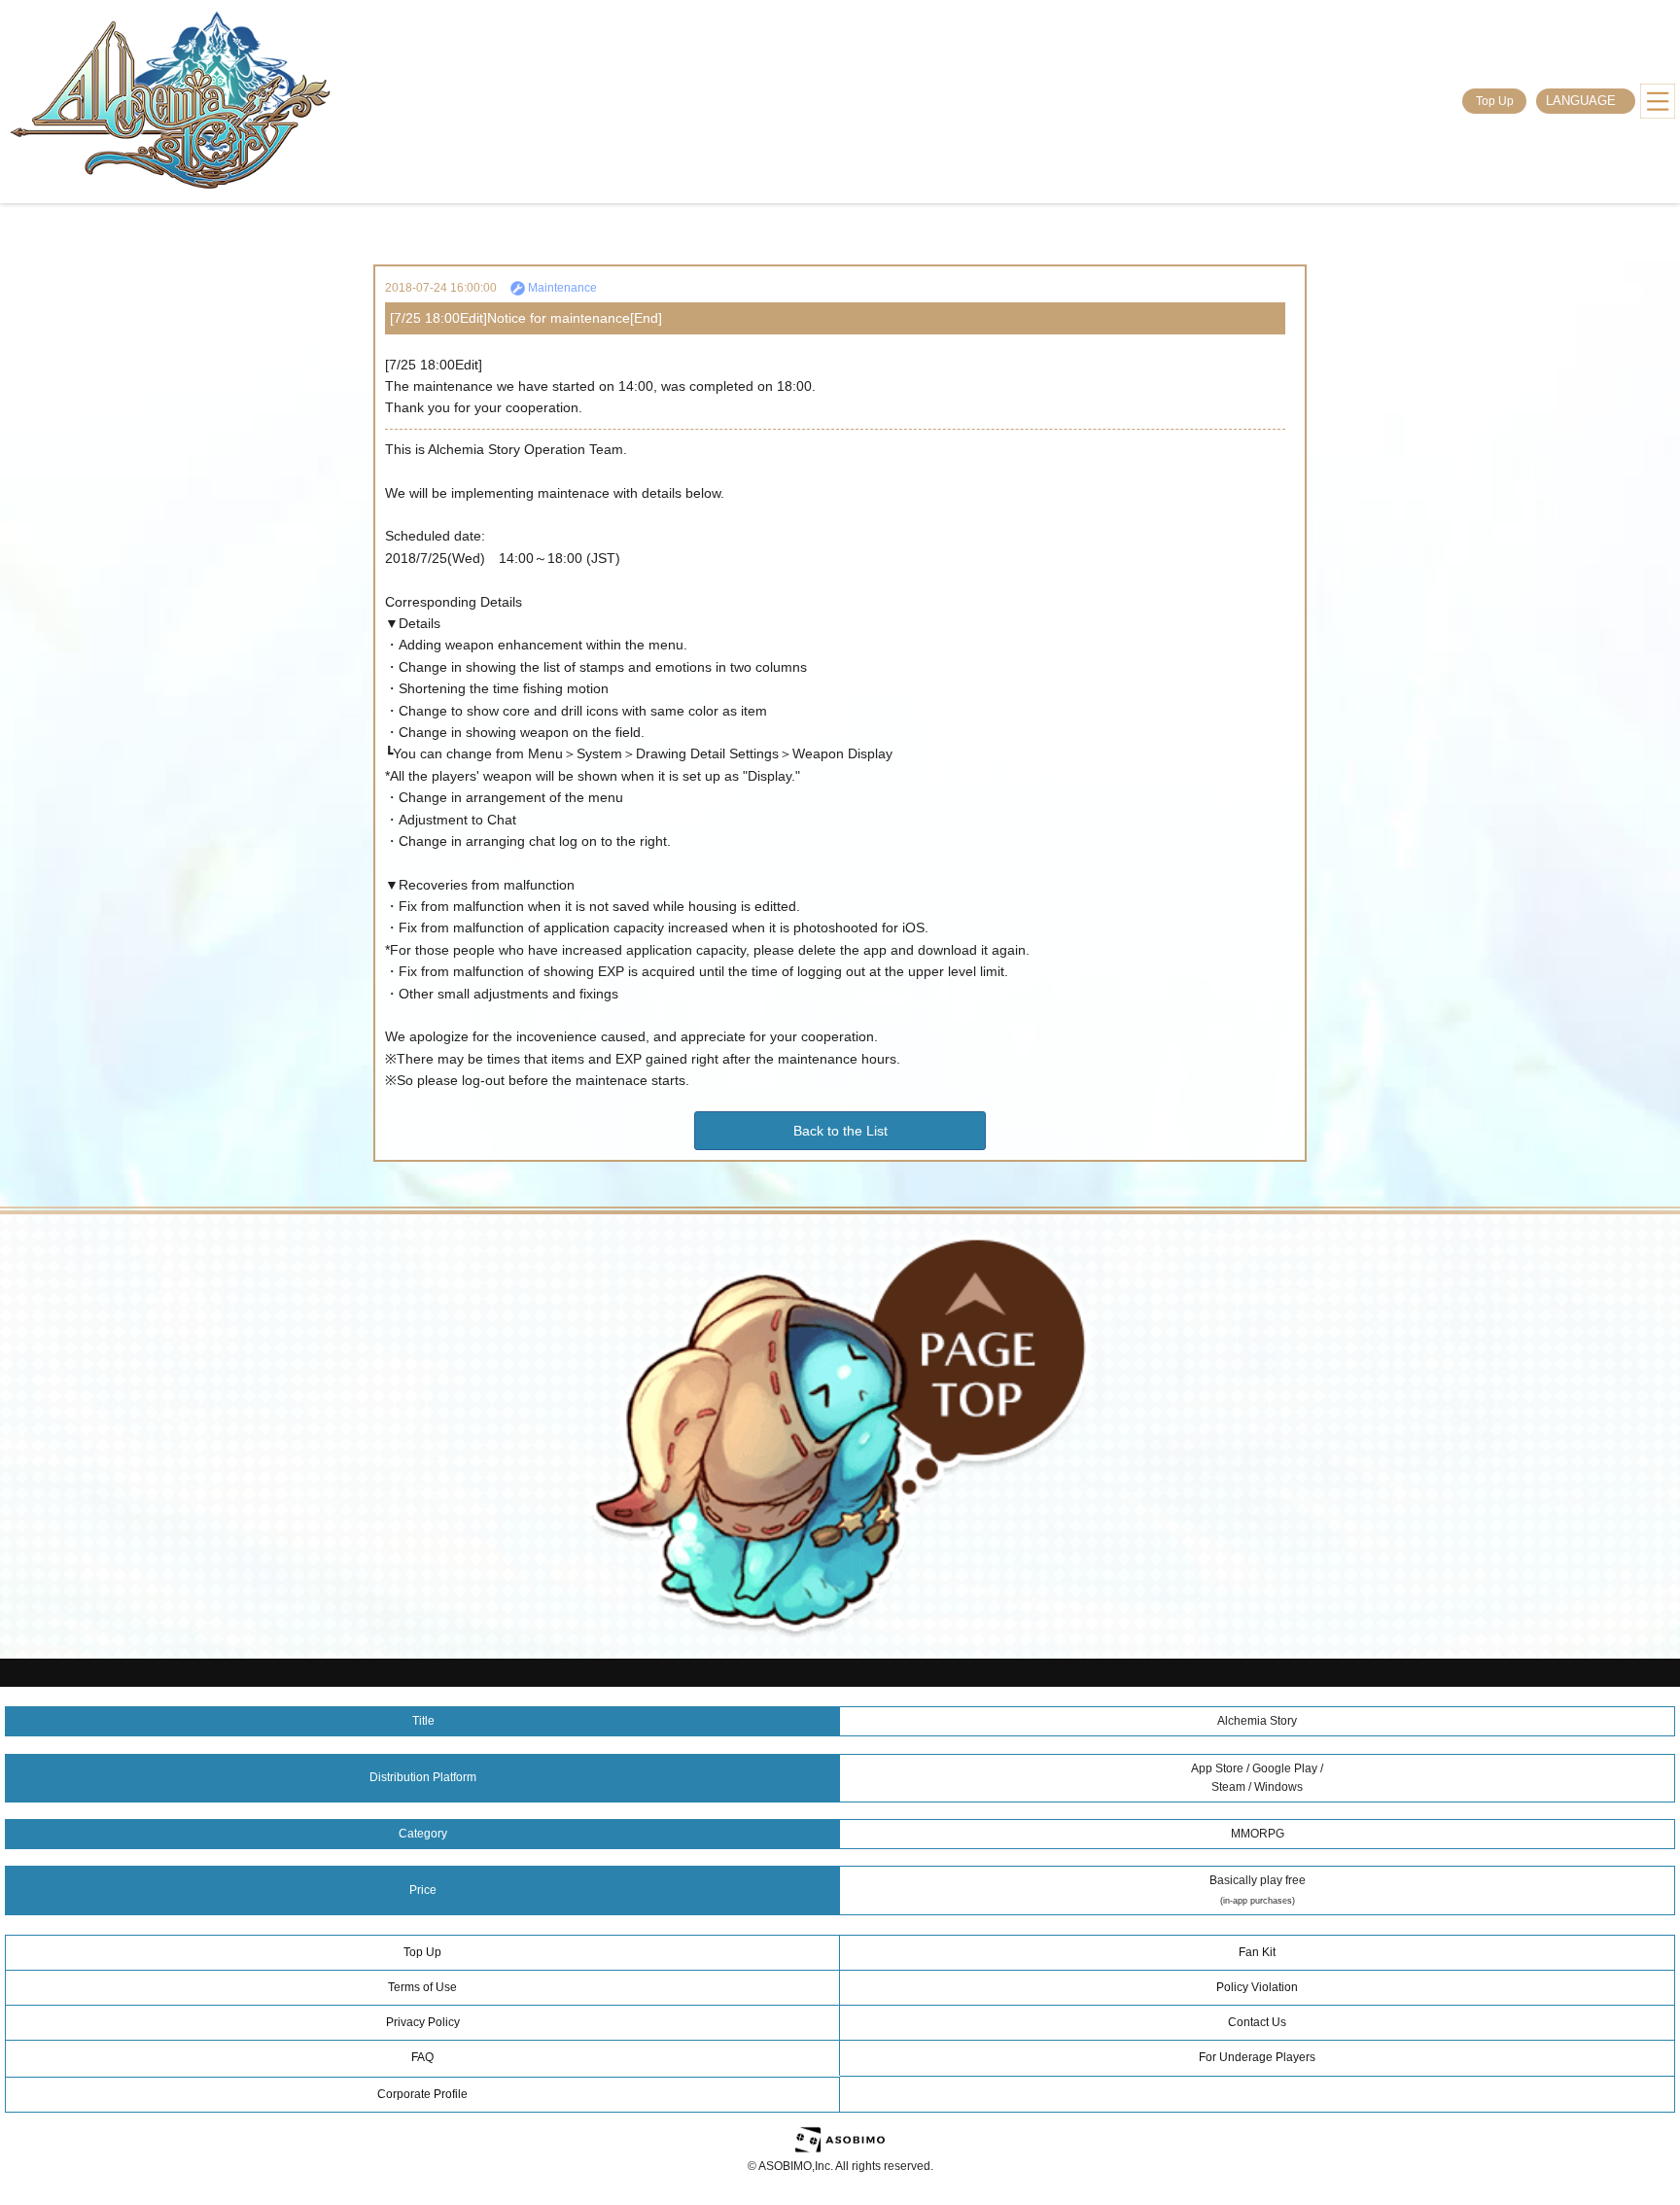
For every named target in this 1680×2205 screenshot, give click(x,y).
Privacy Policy (423, 2022)
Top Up (1495, 101)
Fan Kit (1257, 1952)
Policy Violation (1257, 1987)
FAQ (422, 2057)
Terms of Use (422, 1987)
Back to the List (840, 1131)
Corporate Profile (422, 2094)
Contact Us (1257, 2022)
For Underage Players (1257, 2057)
